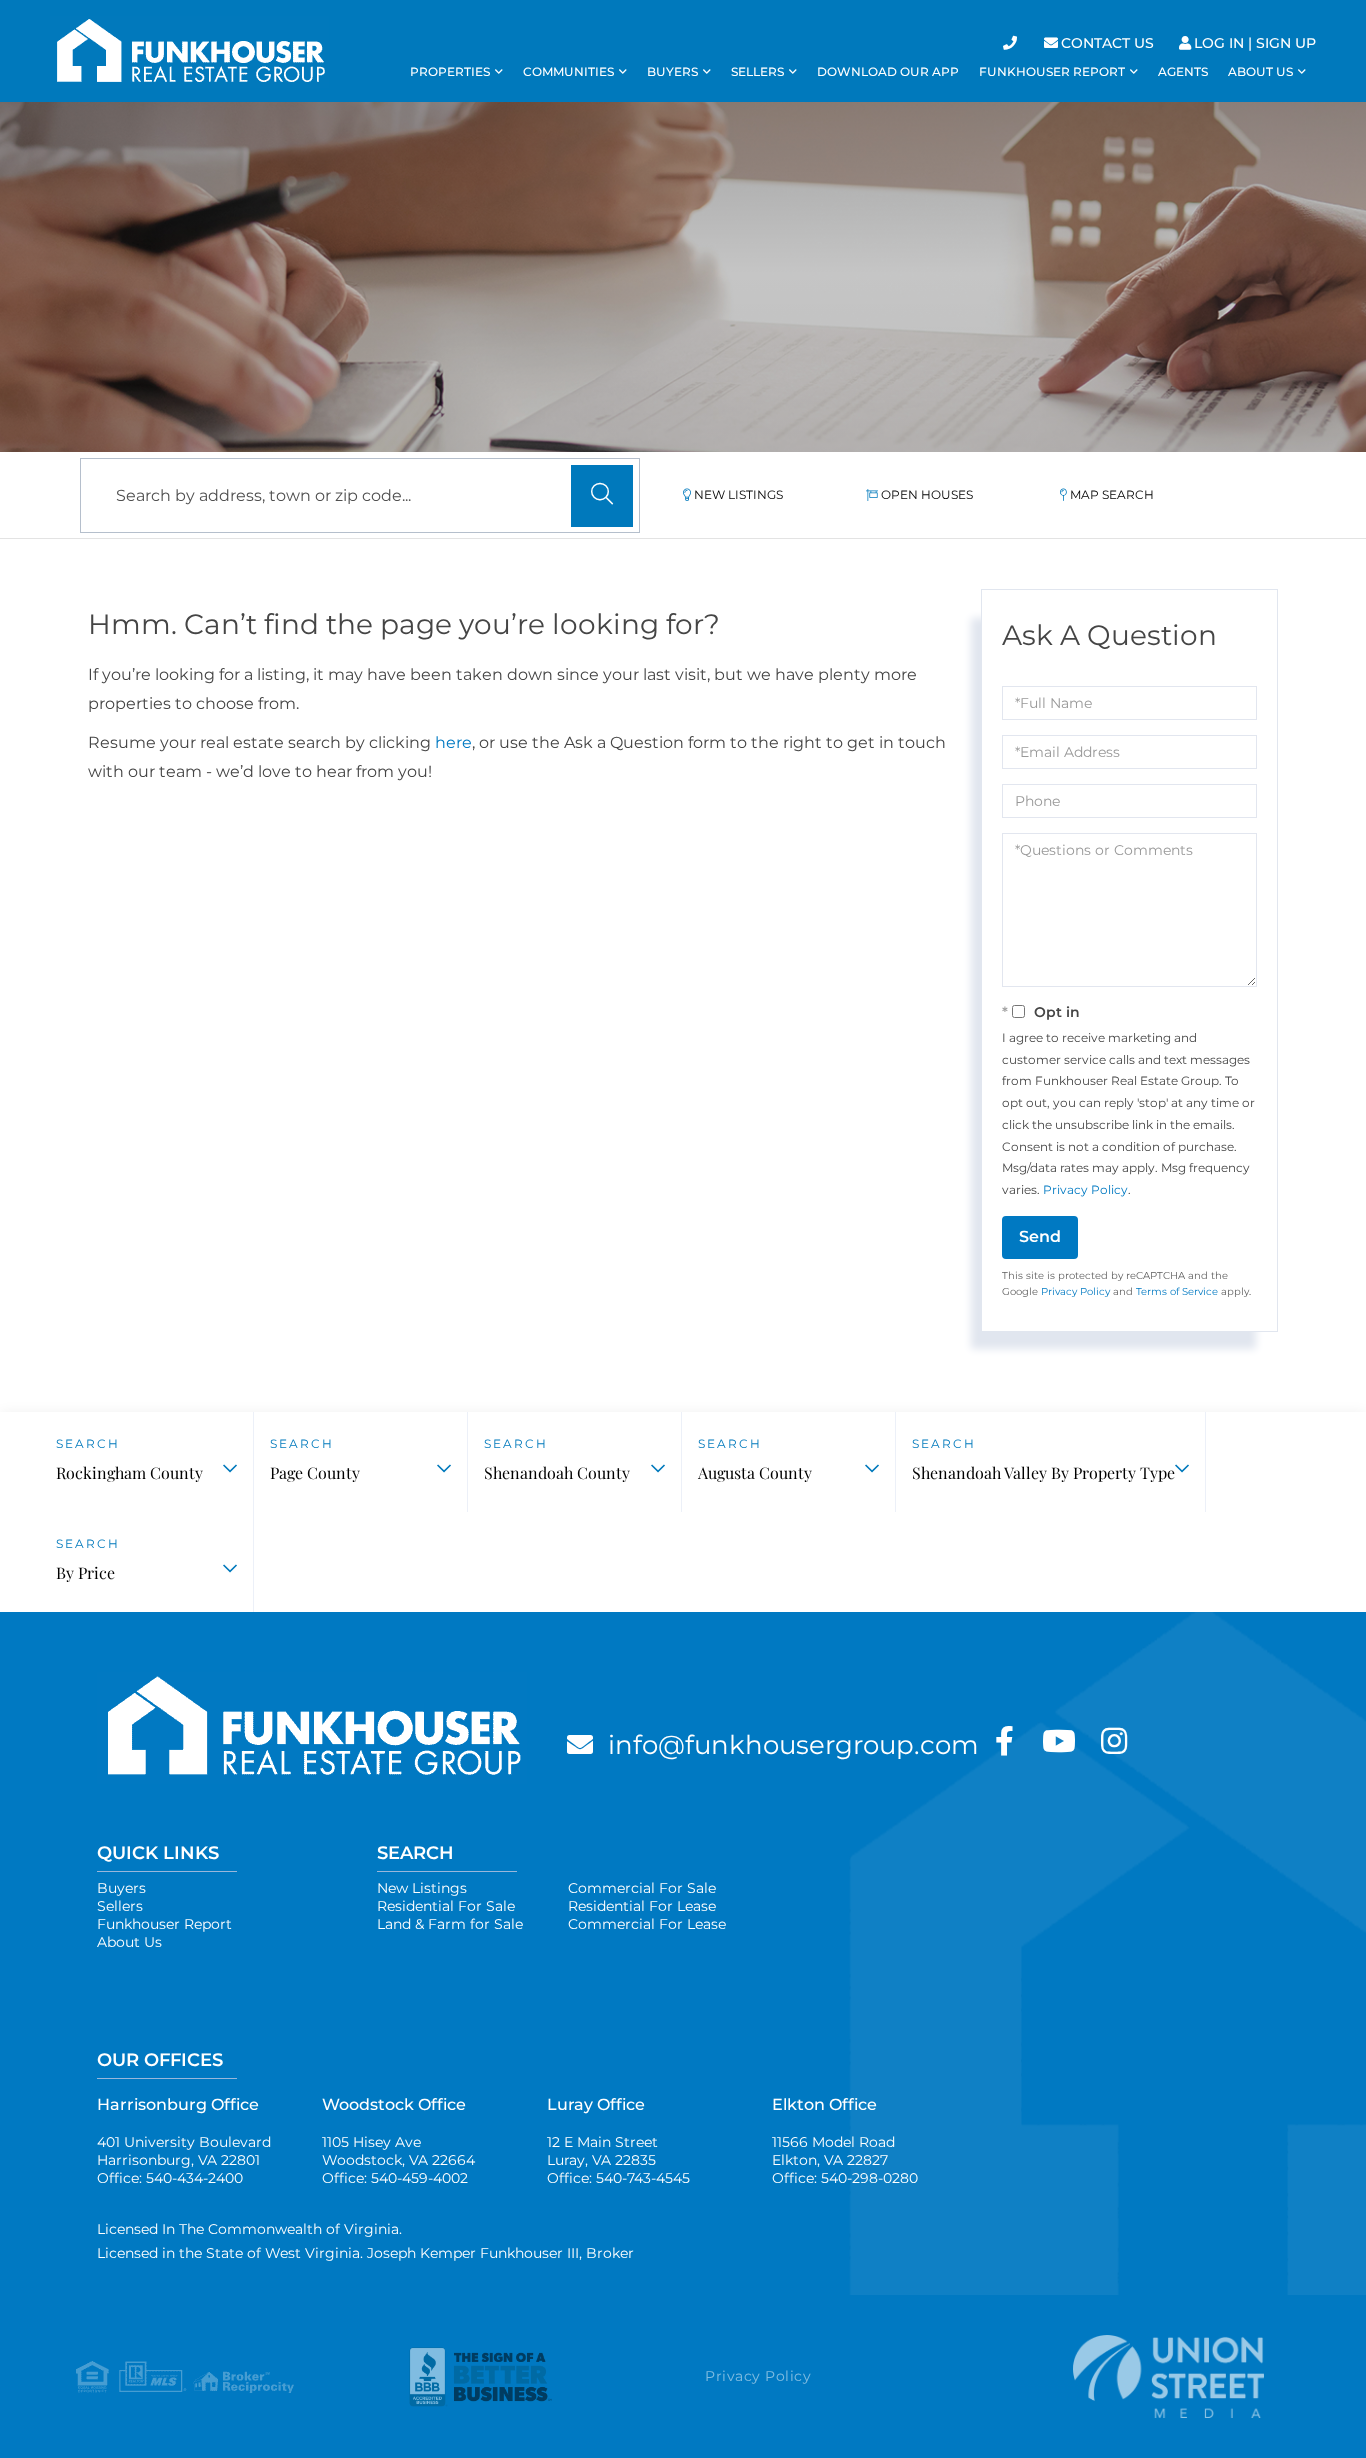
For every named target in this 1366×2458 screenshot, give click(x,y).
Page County (315, 1472)
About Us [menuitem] (1260, 71)
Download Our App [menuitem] (888, 71)
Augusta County (755, 1472)
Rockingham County (129, 1472)
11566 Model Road (833, 2151)
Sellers (120, 1906)
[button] (602, 496)
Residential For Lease (642, 1906)
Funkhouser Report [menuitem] (1052, 71)
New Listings (738, 494)
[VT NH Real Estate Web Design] (1113, 2376)
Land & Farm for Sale (450, 1924)
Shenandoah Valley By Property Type (1043, 1472)
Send (1040, 1236)
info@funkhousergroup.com (793, 1745)
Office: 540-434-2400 (170, 2178)
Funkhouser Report (164, 1924)
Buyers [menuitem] (672, 71)
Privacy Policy (1085, 1189)
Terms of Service (1177, 1291)
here (453, 742)
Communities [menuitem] (568, 71)
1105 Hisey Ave (398, 2151)
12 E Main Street (602, 2151)
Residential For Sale (446, 1906)
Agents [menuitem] (1183, 71)
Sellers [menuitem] (757, 71)
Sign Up (1286, 43)
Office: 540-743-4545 (618, 2178)
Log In (1219, 43)
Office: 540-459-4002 (395, 2178)
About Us (129, 1942)
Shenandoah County (557, 1472)
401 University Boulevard (184, 2151)
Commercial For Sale (642, 1888)
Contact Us (1107, 43)
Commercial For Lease (647, 1924)
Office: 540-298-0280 (845, 2178)
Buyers (121, 1888)
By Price (85, 1572)
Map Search (1112, 494)
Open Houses (927, 494)
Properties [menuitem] (450, 71)
